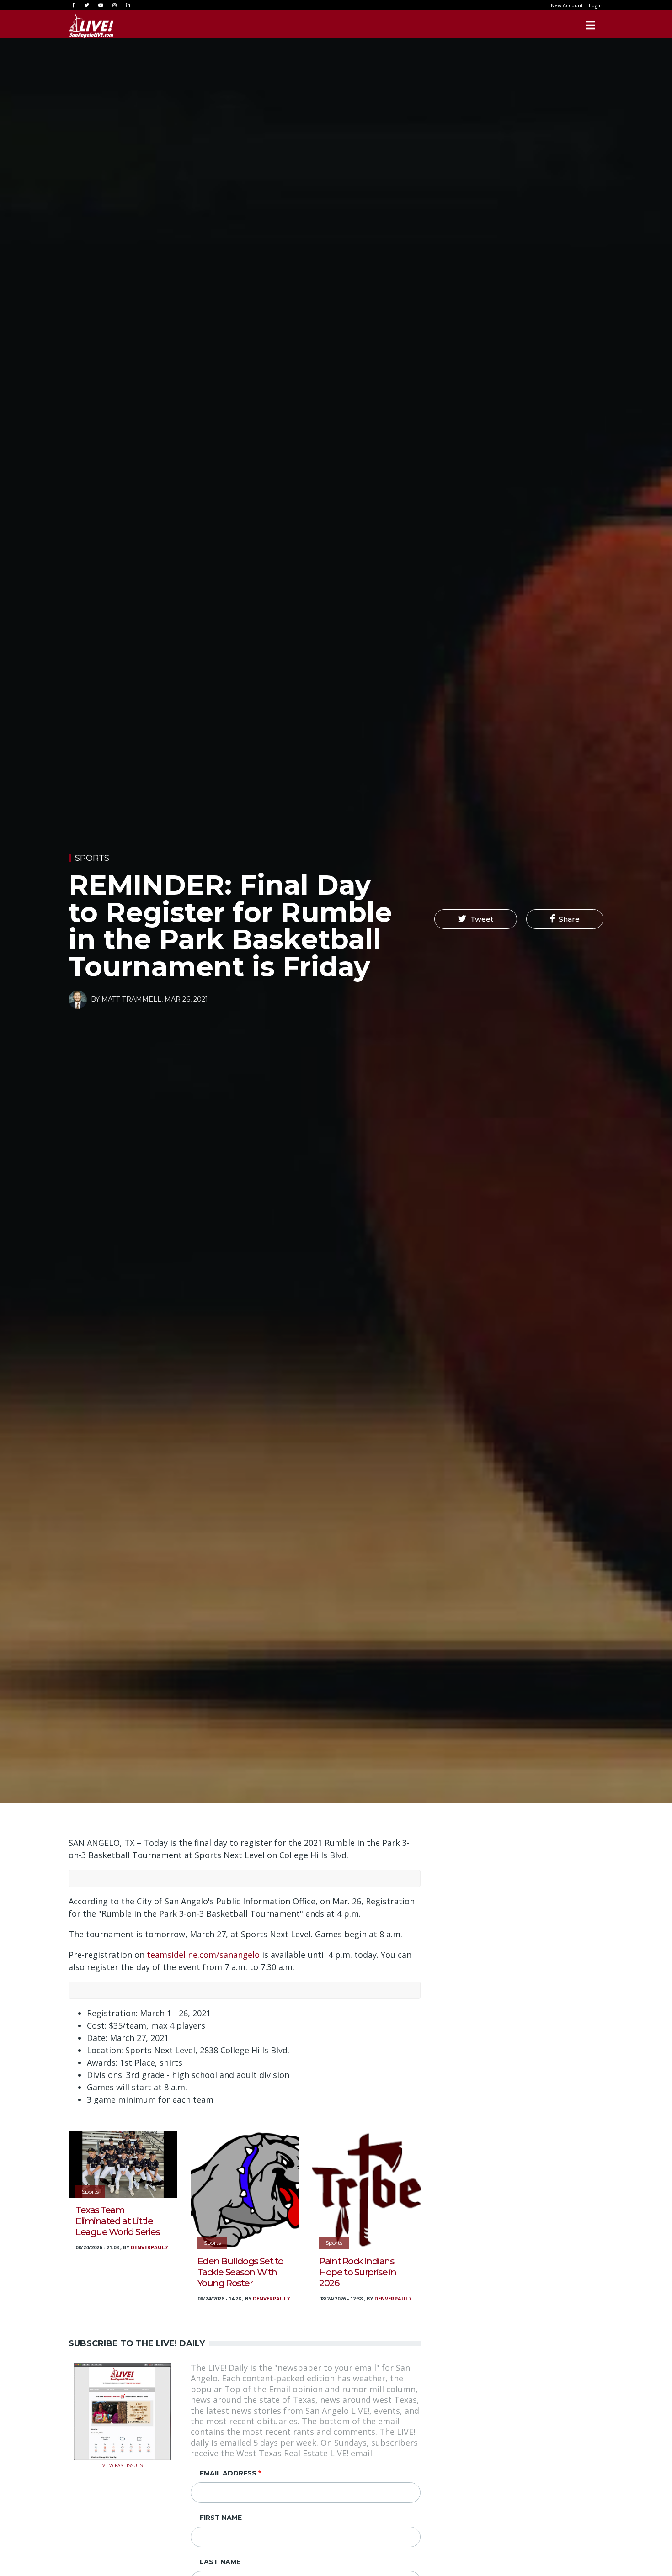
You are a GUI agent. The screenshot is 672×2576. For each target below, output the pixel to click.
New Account (567, 5)
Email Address (228, 2473)
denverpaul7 (149, 2247)
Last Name (220, 2562)
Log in (596, 5)
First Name (221, 2518)
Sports (92, 858)
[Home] (91, 25)
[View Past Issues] (123, 2410)
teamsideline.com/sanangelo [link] (203, 1955)
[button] (476, 919)
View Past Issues (123, 2465)
